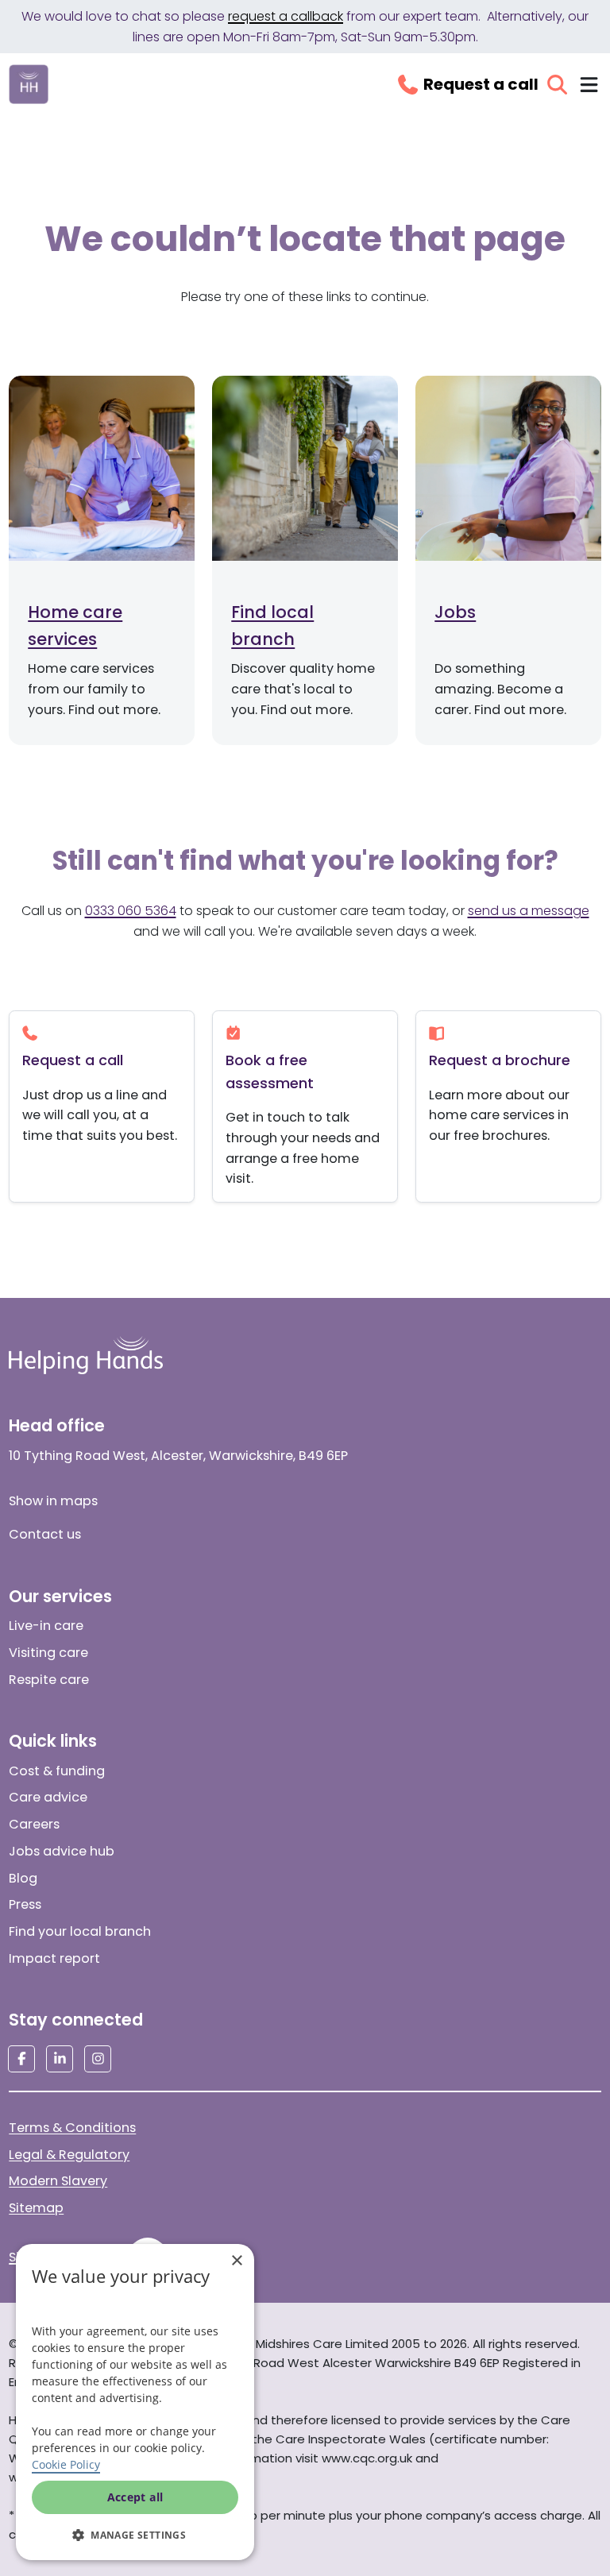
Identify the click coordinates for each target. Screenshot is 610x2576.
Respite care (49, 1680)
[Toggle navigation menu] (589, 85)
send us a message (529, 911)
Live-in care (46, 1626)
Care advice (48, 1797)
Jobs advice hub (62, 1851)
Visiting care (48, 1653)
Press (25, 1904)
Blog (23, 1878)
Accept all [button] (135, 2497)
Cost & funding (57, 1771)
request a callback (286, 16)
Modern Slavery (58, 2181)
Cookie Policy (66, 2464)
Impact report (54, 1958)
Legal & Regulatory (69, 2155)
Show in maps (53, 1501)
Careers (34, 1824)
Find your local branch (80, 1931)
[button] (135, 2535)
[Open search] (557, 85)
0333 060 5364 (131, 911)
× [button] (236, 2261)
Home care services (75, 625)
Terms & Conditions (72, 2128)
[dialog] (135, 2402)
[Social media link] (21, 2059)
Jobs (455, 612)
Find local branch (272, 625)
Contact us (45, 1534)
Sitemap (36, 2208)
